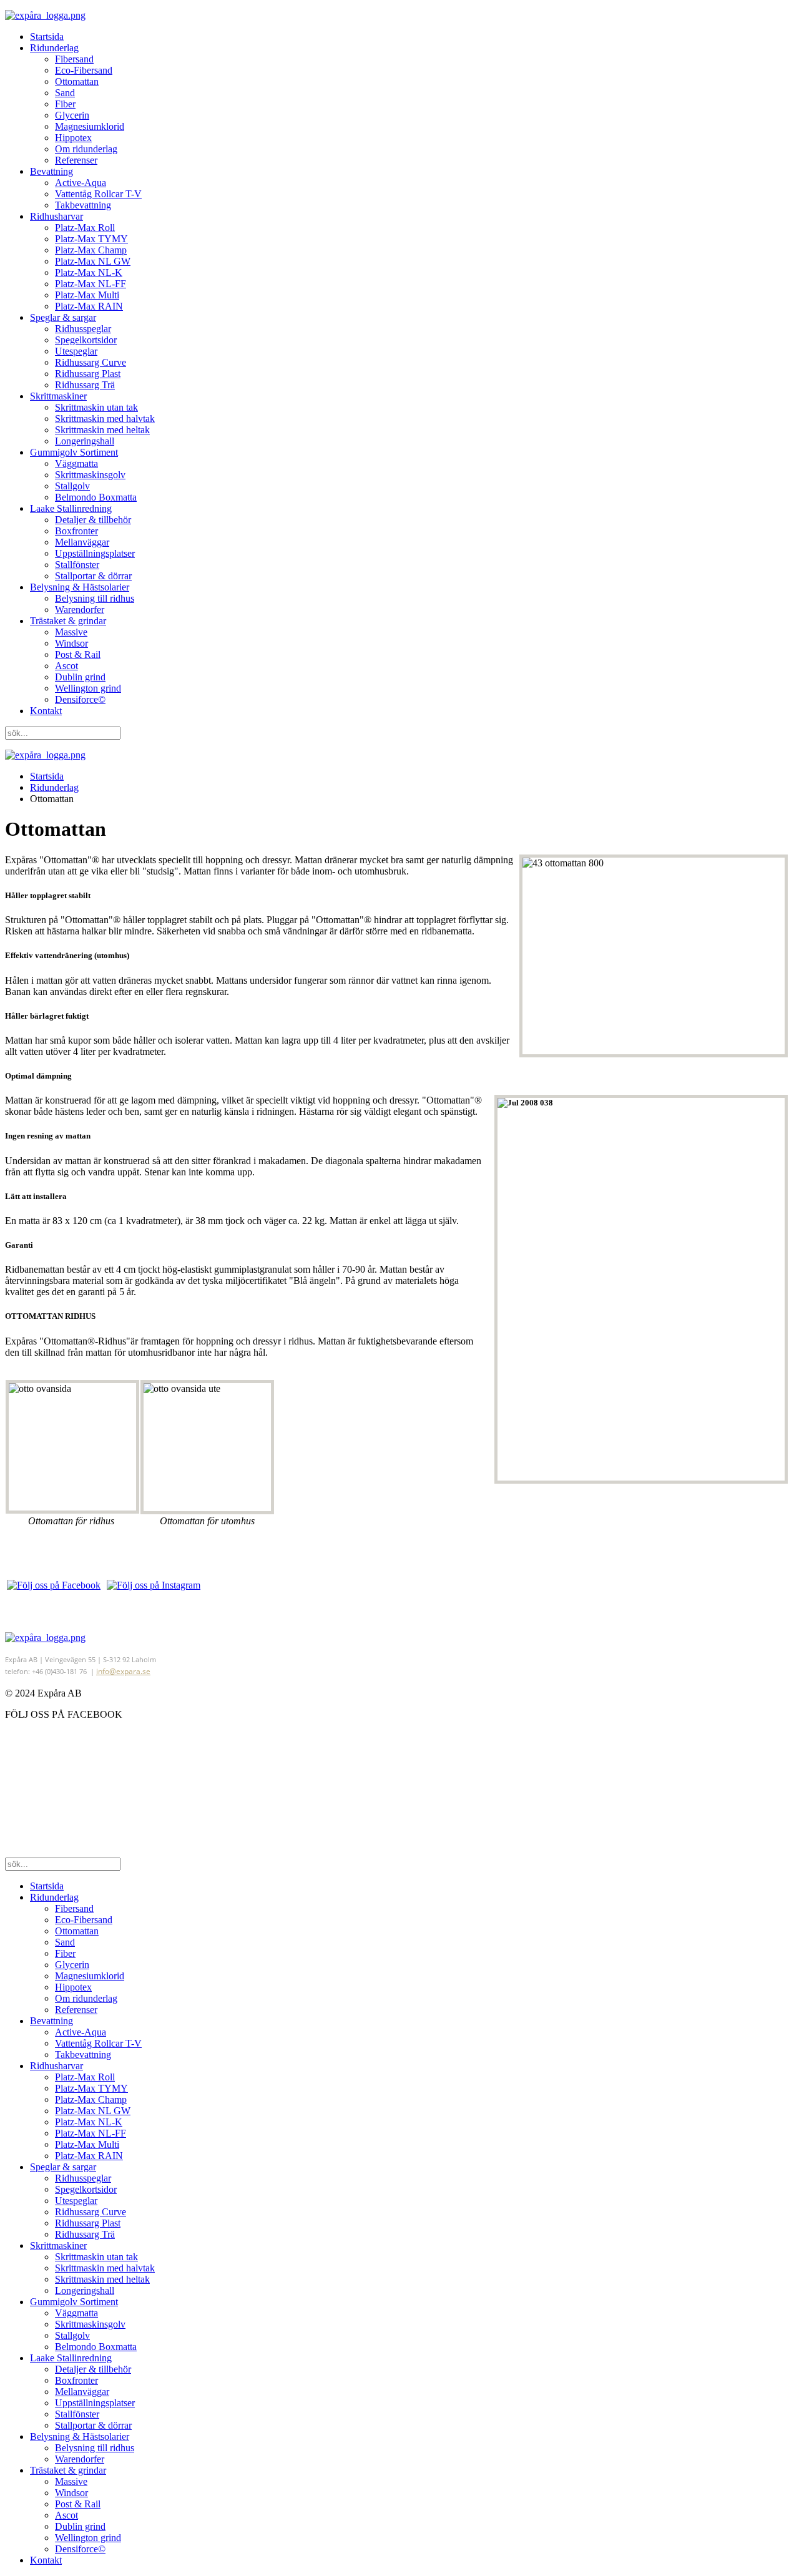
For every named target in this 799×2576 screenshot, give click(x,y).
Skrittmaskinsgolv (90, 475)
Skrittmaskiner (58, 396)
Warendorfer (80, 610)
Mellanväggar (82, 542)
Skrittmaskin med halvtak (105, 419)
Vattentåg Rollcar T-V (98, 194)
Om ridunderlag (86, 149)
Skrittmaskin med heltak (102, 430)
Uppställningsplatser (95, 553)
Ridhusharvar (56, 216)
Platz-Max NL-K (89, 272)
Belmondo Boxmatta (96, 497)
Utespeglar (76, 351)
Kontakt (46, 711)
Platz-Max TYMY (91, 239)
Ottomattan (77, 81)
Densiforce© (80, 699)
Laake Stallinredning (71, 508)
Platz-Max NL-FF (91, 284)
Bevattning (51, 171)
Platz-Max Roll (85, 228)
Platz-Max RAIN (89, 306)
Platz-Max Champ (91, 250)
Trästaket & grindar (68, 621)
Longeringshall (85, 441)
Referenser (76, 160)
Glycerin (72, 115)
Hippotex (73, 138)
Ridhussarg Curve (91, 362)
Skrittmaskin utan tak (96, 407)
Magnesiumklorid (90, 126)
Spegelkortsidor (86, 340)
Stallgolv (72, 486)
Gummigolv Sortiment (74, 452)
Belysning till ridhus (95, 598)
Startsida (47, 37)
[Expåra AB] (45, 1638)
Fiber (65, 104)
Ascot (66, 666)
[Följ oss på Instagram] (154, 1585)
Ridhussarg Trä (85, 385)
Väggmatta (76, 463)
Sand (65, 93)
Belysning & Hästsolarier (80, 587)
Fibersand (74, 59)
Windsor (71, 643)
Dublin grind (80, 677)
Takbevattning (83, 205)
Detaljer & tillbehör (93, 520)
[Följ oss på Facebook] (54, 1585)
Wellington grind (88, 688)
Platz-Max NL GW (93, 261)
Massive (71, 632)
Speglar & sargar (63, 317)
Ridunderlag (54, 48)
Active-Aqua (81, 183)
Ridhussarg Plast (88, 374)
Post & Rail (78, 654)
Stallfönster (77, 565)
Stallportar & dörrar (93, 576)
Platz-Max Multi (87, 295)
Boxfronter (76, 531)
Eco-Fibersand (84, 70)
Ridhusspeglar (83, 329)
